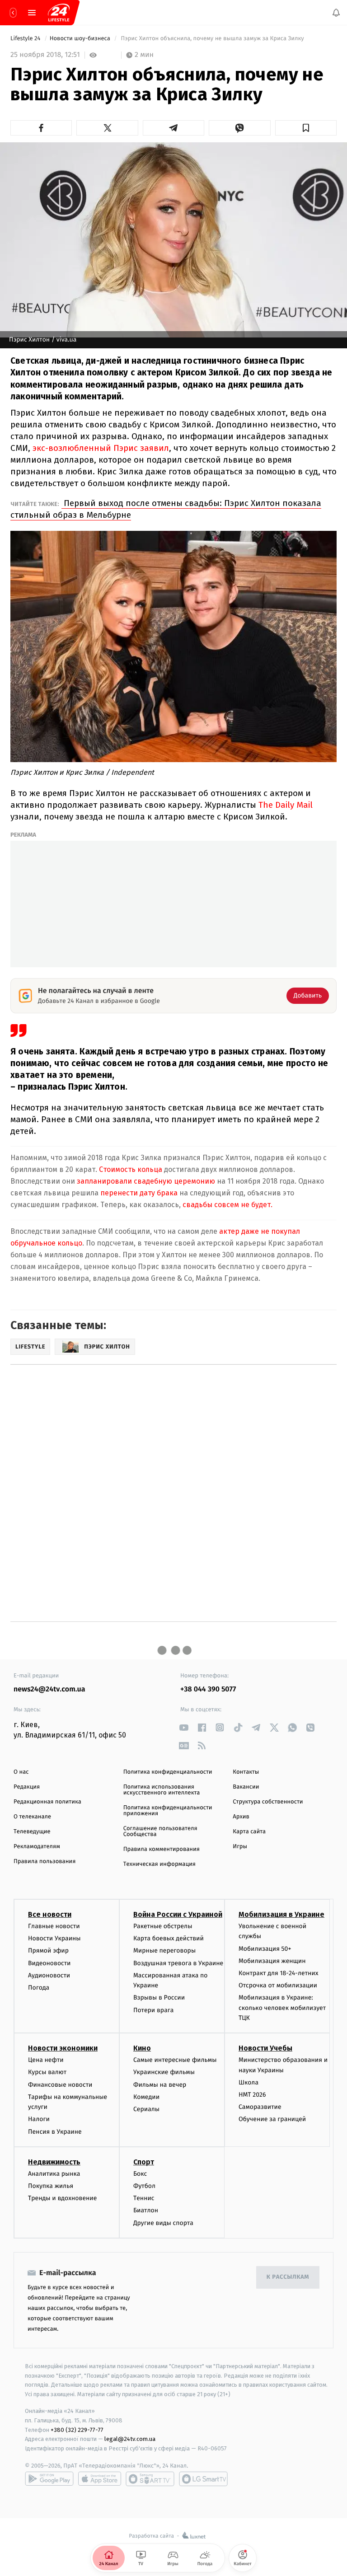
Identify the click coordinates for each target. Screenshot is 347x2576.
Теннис (144, 2198)
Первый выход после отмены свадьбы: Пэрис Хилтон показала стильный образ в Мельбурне (166, 509)
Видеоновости (49, 1963)
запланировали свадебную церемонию (146, 1181)
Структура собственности (268, 1802)
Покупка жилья (51, 2186)
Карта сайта (249, 1832)
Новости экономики (63, 2048)
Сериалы (146, 2109)
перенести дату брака (138, 1193)
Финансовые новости (60, 2085)
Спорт (144, 2162)
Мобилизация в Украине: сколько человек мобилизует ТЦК (282, 2008)
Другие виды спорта (163, 2223)
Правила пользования (45, 1862)
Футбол (144, 2186)
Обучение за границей (272, 2119)
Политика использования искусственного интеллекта (162, 1790)
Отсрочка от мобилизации (278, 1985)
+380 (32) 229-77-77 (77, 2429)
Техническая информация (159, 1864)
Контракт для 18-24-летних (279, 1973)
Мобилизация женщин (272, 1961)
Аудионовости (49, 1975)
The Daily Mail (286, 805)
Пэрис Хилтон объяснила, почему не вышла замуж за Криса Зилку (212, 39)
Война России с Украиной (178, 1914)
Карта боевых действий (169, 1938)
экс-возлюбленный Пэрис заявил (101, 448)
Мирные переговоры (164, 1951)
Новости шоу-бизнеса (81, 39)
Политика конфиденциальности (168, 1772)
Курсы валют (47, 2072)
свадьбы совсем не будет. (227, 1205)
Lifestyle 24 (26, 39)
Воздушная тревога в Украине (178, 1963)
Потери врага (153, 2010)
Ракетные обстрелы (163, 1926)
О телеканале (32, 1817)
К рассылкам (288, 2277)
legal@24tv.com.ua (130, 2439)
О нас (21, 1772)
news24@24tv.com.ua (49, 1689)
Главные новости (54, 1926)
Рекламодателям (37, 1847)
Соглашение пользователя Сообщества (160, 1831)
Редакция (27, 1787)
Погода (39, 1988)
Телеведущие (32, 1832)
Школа (249, 2082)
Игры (240, 1847)
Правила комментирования (162, 1849)
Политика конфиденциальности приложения (168, 1811)
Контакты (246, 1772)
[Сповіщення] (336, 13)
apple (100, 2479)
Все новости (50, 1914)
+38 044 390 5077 (208, 1689)
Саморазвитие (260, 2107)
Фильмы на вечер (160, 2085)
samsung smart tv (203, 2479)
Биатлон (146, 2210)
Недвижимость (54, 2162)
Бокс (140, 2174)
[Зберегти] (306, 128)
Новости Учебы (265, 2048)
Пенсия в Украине (55, 2132)
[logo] (59, 13)
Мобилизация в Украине (281, 1914)
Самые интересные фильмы (175, 2060)
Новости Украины (54, 1938)
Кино (142, 2048)
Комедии (146, 2097)
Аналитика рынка (54, 2174)
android (49, 2479)
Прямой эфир (48, 1951)
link (184, 1727)
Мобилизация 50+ (265, 1949)
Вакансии (246, 1787)
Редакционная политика (47, 1802)
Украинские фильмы (164, 2072)
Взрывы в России (159, 1998)
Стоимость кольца (130, 1169)
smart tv (150, 2479)
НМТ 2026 (252, 2095)
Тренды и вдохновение (62, 2198)
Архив (241, 1817)
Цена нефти (46, 2060)
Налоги (39, 2119)
